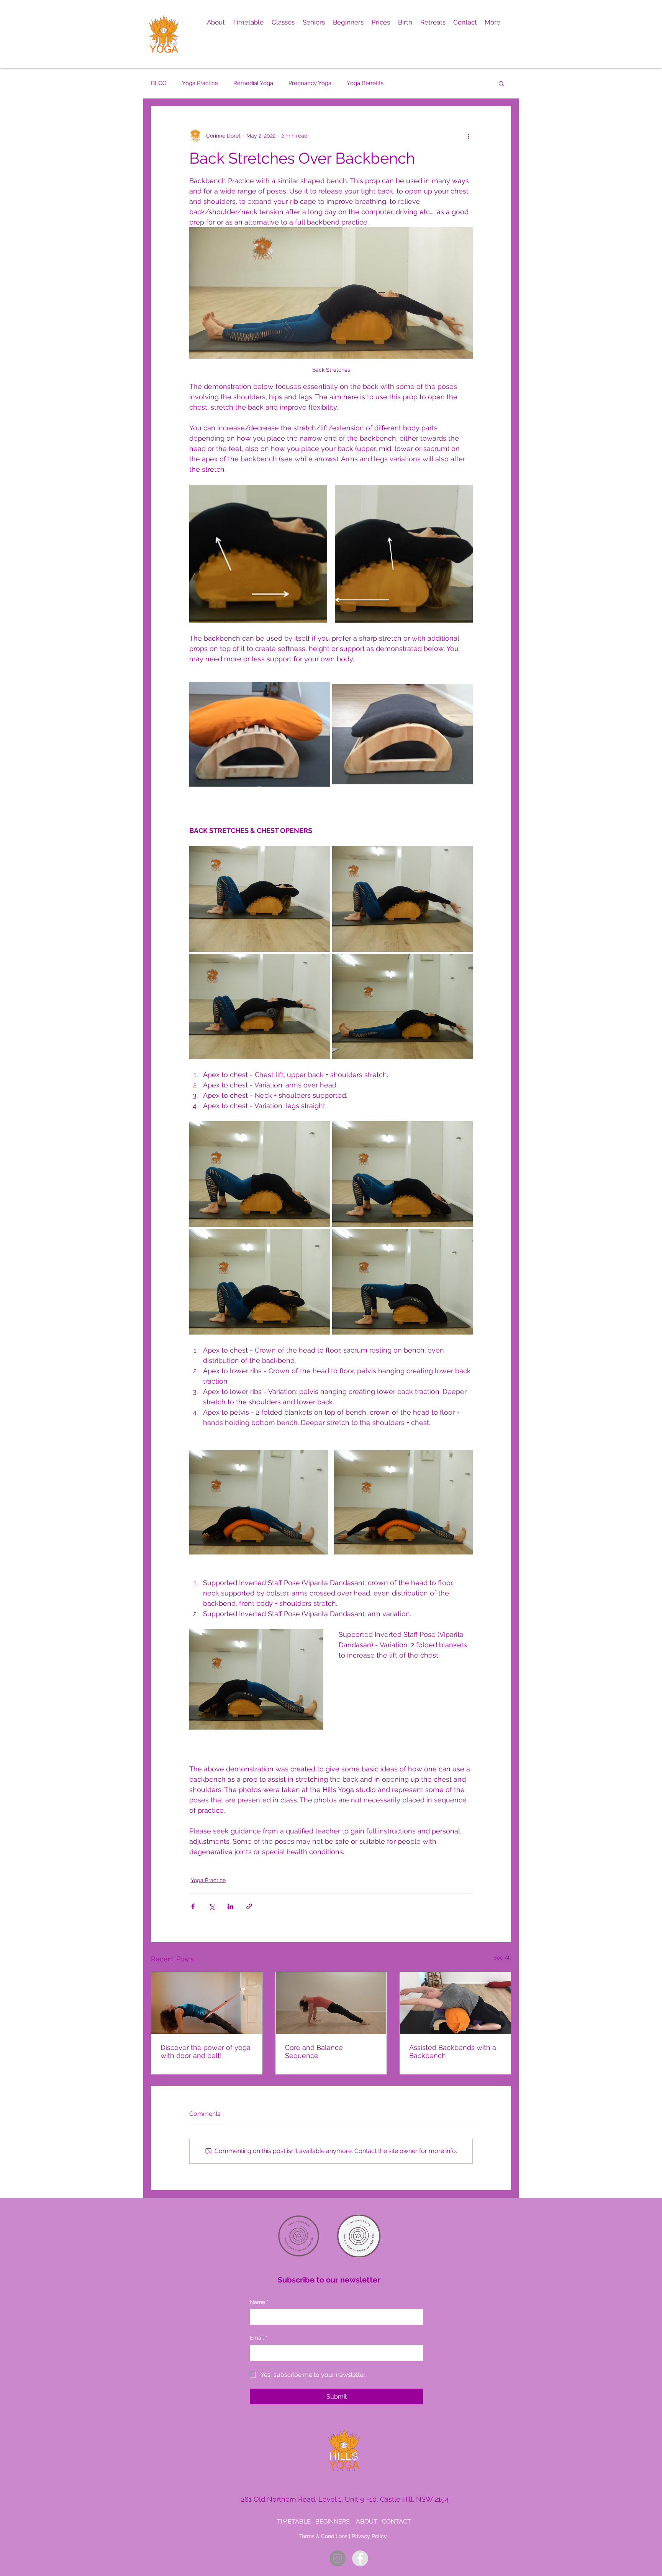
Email (259, 2338)
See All (502, 1958)
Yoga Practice (200, 83)
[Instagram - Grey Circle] (338, 2558)
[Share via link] (249, 1906)
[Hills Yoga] (360, 2558)
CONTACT (397, 2521)
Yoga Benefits (365, 83)
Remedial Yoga (253, 83)
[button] (216, 22)
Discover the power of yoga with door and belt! (206, 2051)
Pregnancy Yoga (310, 83)
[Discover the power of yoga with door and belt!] (207, 2003)
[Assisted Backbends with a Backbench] (455, 2003)
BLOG (159, 83)
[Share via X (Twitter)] (212, 1906)
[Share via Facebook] (193, 1906)
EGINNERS (335, 2521)
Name (259, 2302)
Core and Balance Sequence (314, 2051)
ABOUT (367, 2521)
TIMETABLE (294, 2521)
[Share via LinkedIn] (230, 1906)
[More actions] (468, 136)
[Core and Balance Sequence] (331, 2003)
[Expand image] (258, 554)
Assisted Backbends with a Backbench (453, 2051)
